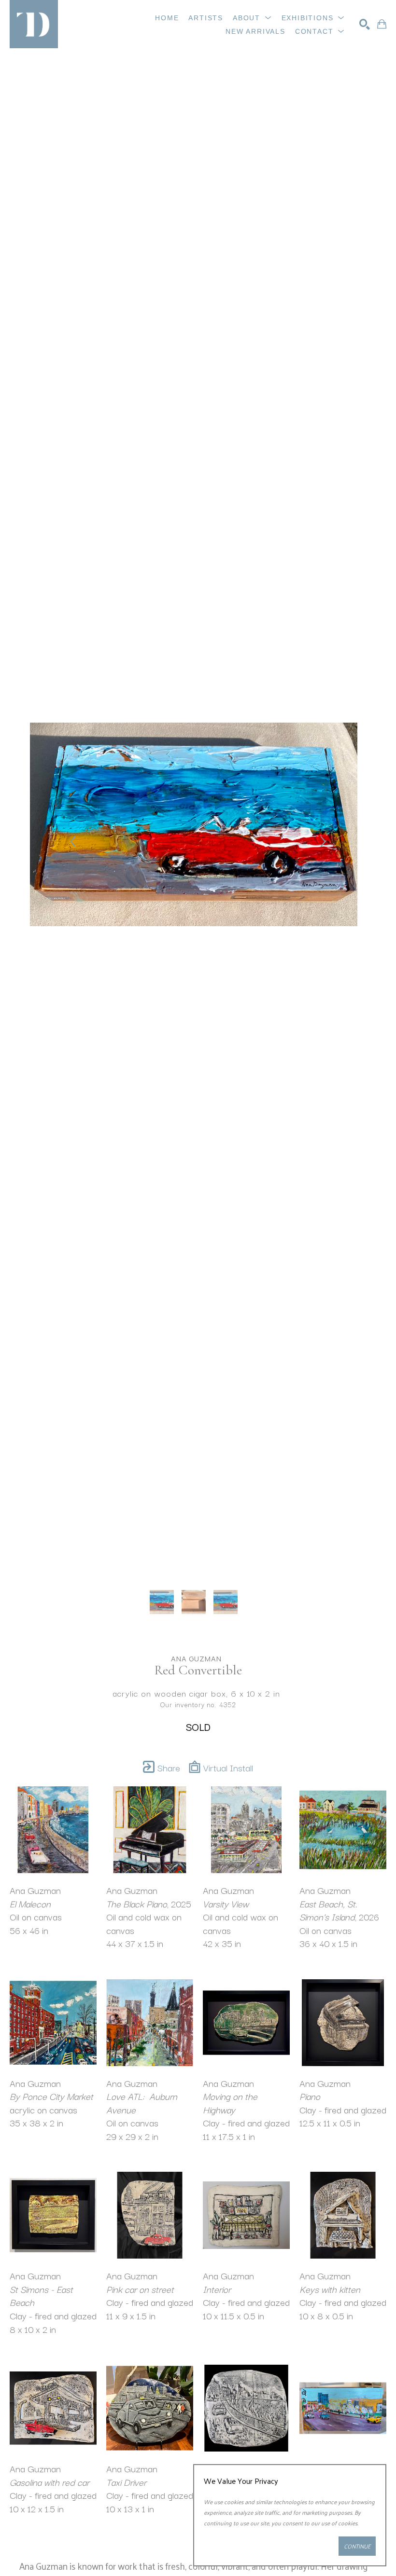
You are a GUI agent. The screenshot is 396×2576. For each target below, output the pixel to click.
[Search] (365, 24)
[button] (252, 18)
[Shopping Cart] (382, 24)
